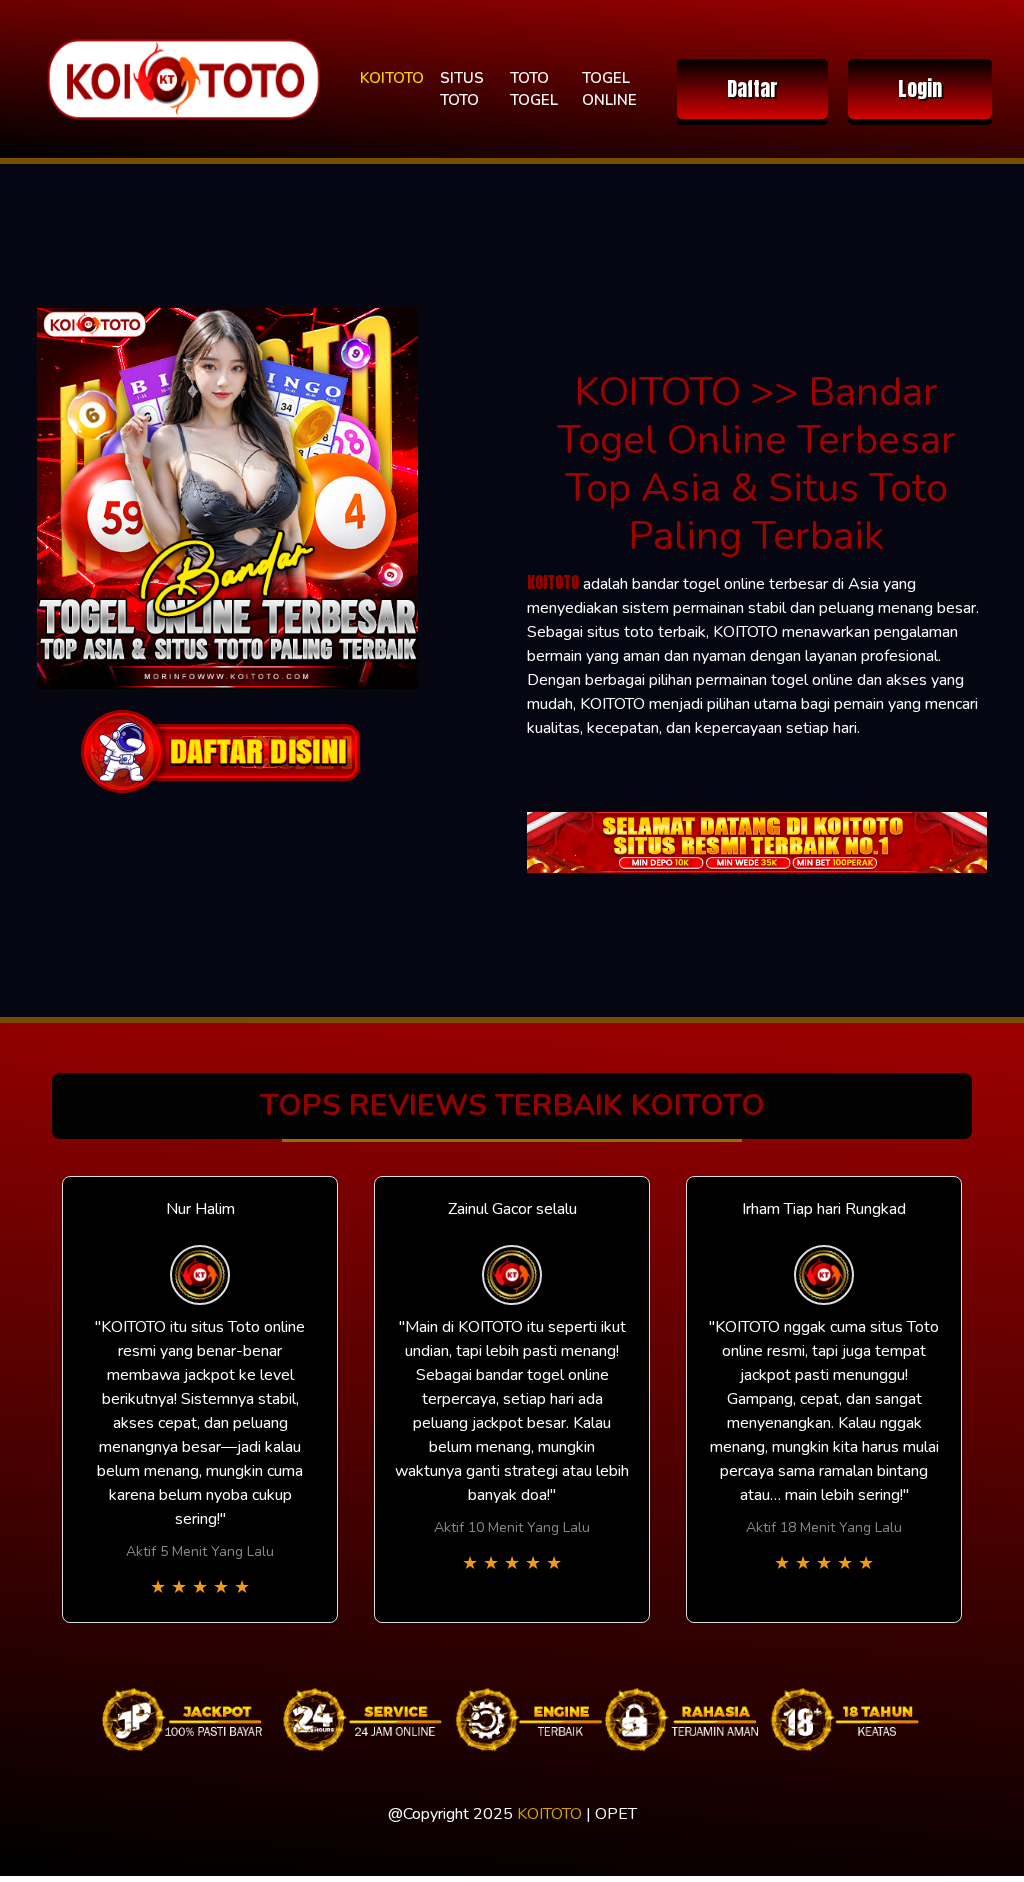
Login (920, 88)
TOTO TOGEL (534, 89)
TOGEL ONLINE (609, 89)
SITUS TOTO (462, 89)
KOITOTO (392, 78)
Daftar (752, 88)
